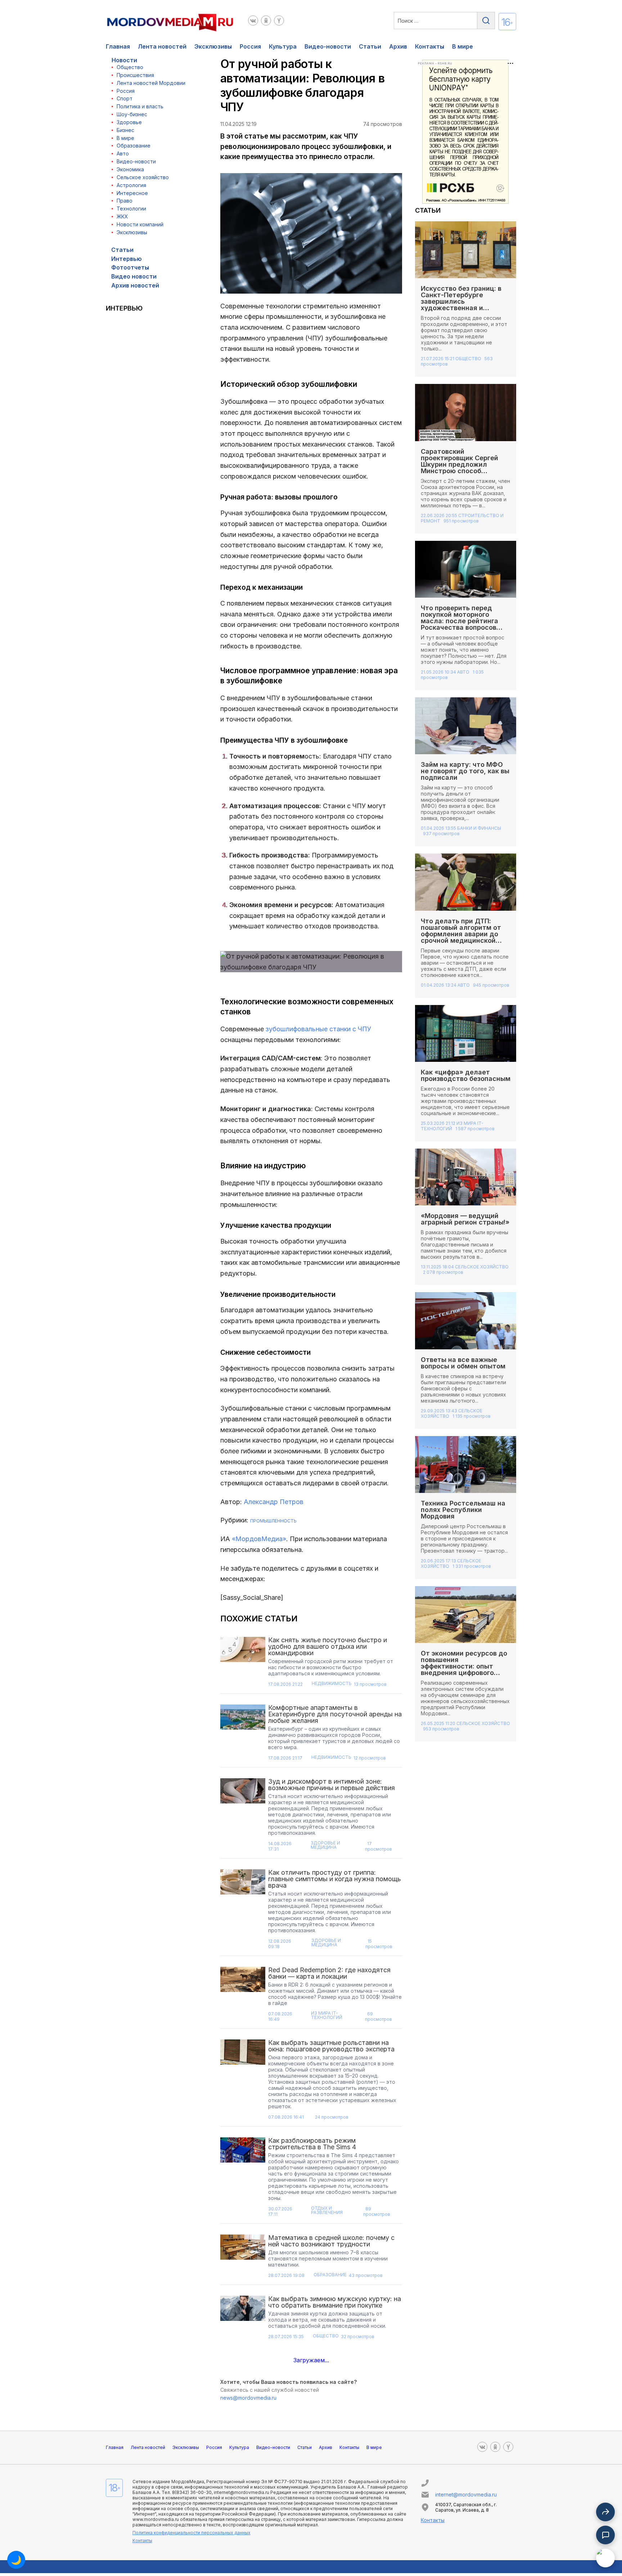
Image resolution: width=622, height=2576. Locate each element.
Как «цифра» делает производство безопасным (466, 1075)
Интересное (132, 193)
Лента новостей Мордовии (151, 83)
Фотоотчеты (130, 267)
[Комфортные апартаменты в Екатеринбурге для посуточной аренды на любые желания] (243, 1735)
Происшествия (135, 75)
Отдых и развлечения (327, 2211)
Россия (250, 46)
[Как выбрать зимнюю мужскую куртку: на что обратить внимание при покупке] (243, 2320)
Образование (134, 146)
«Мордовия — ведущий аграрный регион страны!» (465, 1219)
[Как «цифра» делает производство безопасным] (466, 1033)
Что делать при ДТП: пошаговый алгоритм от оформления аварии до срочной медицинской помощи (461, 934)
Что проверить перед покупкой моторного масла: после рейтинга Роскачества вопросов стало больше (459, 621)
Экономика (130, 169)
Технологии (131, 209)
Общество (130, 67)
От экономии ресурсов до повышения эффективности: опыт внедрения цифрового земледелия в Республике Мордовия (465, 1669)
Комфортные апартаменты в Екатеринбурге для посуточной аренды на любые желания (335, 1714)
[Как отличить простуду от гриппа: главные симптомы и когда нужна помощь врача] (243, 1911)
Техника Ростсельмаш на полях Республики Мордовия (463, 1510)
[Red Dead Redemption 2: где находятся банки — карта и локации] (243, 1996)
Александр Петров (274, 1502)
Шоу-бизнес (132, 114)
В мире (463, 46)
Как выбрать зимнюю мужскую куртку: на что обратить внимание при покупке (335, 2302)
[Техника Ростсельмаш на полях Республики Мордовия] (466, 1464)
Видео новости (134, 276)
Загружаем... (311, 2360)
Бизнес (125, 130)
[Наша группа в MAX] (605, 2558)
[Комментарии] (605, 2535)
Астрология (131, 185)
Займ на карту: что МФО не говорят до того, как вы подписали (465, 771)
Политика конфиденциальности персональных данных (191, 2533)
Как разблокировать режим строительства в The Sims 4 (312, 2144)
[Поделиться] (605, 2512)
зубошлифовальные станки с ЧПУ (318, 1029)
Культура (283, 46)
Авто (123, 153)
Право (125, 201)
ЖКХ (122, 216)
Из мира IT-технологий (327, 2016)
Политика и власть (140, 106)
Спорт (125, 98)
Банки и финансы (479, 828)
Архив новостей (135, 285)
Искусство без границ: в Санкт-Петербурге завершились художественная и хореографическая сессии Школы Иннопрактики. (465, 305)
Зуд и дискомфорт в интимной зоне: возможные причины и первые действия (332, 1785)
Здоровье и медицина (325, 1845)
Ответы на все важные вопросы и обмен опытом (464, 1363)
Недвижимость (332, 1684)
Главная (118, 46)
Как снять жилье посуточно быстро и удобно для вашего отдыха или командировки (328, 1646)
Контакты (430, 46)
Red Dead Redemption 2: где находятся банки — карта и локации (329, 1973)
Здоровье (129, 122)
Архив (398, 46)
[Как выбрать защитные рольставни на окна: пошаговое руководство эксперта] (243, 2082)
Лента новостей (162, 46)
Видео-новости (328, 46)
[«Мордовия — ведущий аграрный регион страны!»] (466, 1177)
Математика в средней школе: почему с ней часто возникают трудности (331, 2241)
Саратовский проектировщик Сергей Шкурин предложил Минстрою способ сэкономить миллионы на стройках (464, 468)
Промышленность (273, 1521)
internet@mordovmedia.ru (466, 2494)
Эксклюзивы (213, 46)
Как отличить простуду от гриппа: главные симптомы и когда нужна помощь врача (335, 1879)
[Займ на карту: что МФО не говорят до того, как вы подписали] (466, 726)
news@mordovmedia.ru (248, 2398)
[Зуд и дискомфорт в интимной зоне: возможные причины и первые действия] (243, 1817)
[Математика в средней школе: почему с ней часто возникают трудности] (243, 2258)
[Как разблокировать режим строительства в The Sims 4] (243, 2179)
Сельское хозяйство (143, 177)
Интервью (127, 259)
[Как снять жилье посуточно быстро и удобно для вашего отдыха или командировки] (243, 1664)
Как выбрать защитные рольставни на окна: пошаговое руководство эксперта (331, 2046)
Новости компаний (140, 224)
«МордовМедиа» (259, 1539)
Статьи (370, 46)
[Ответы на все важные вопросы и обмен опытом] (466, 1321)
